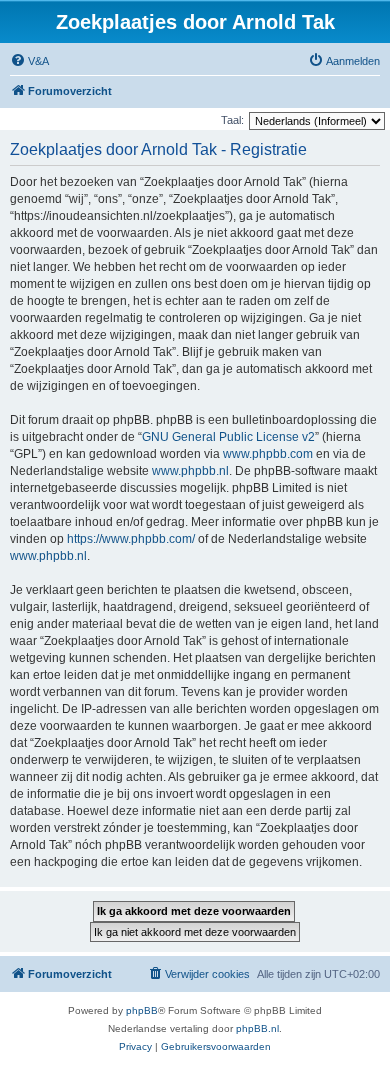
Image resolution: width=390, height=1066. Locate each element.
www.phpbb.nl (190, 471)
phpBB (142, 1010)
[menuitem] (29, 61)
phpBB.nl (257, 1028)
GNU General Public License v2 (228, 437)
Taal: (232, 120)
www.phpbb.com (268, 454)
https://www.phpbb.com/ (131, 539)
